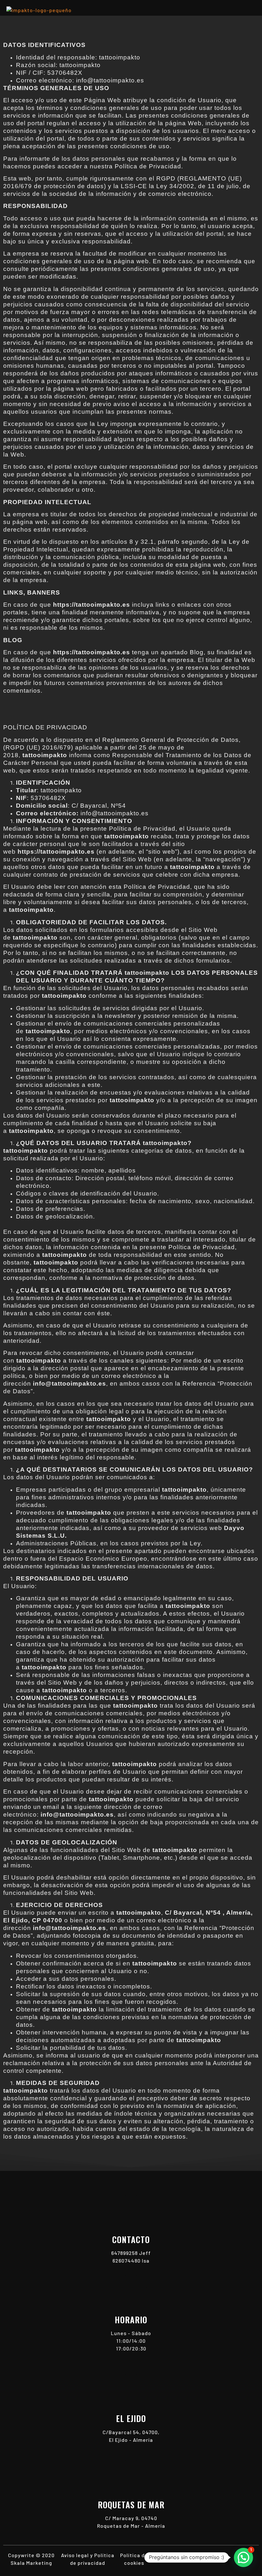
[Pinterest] (226, 2559)
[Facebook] (213, 2559)
